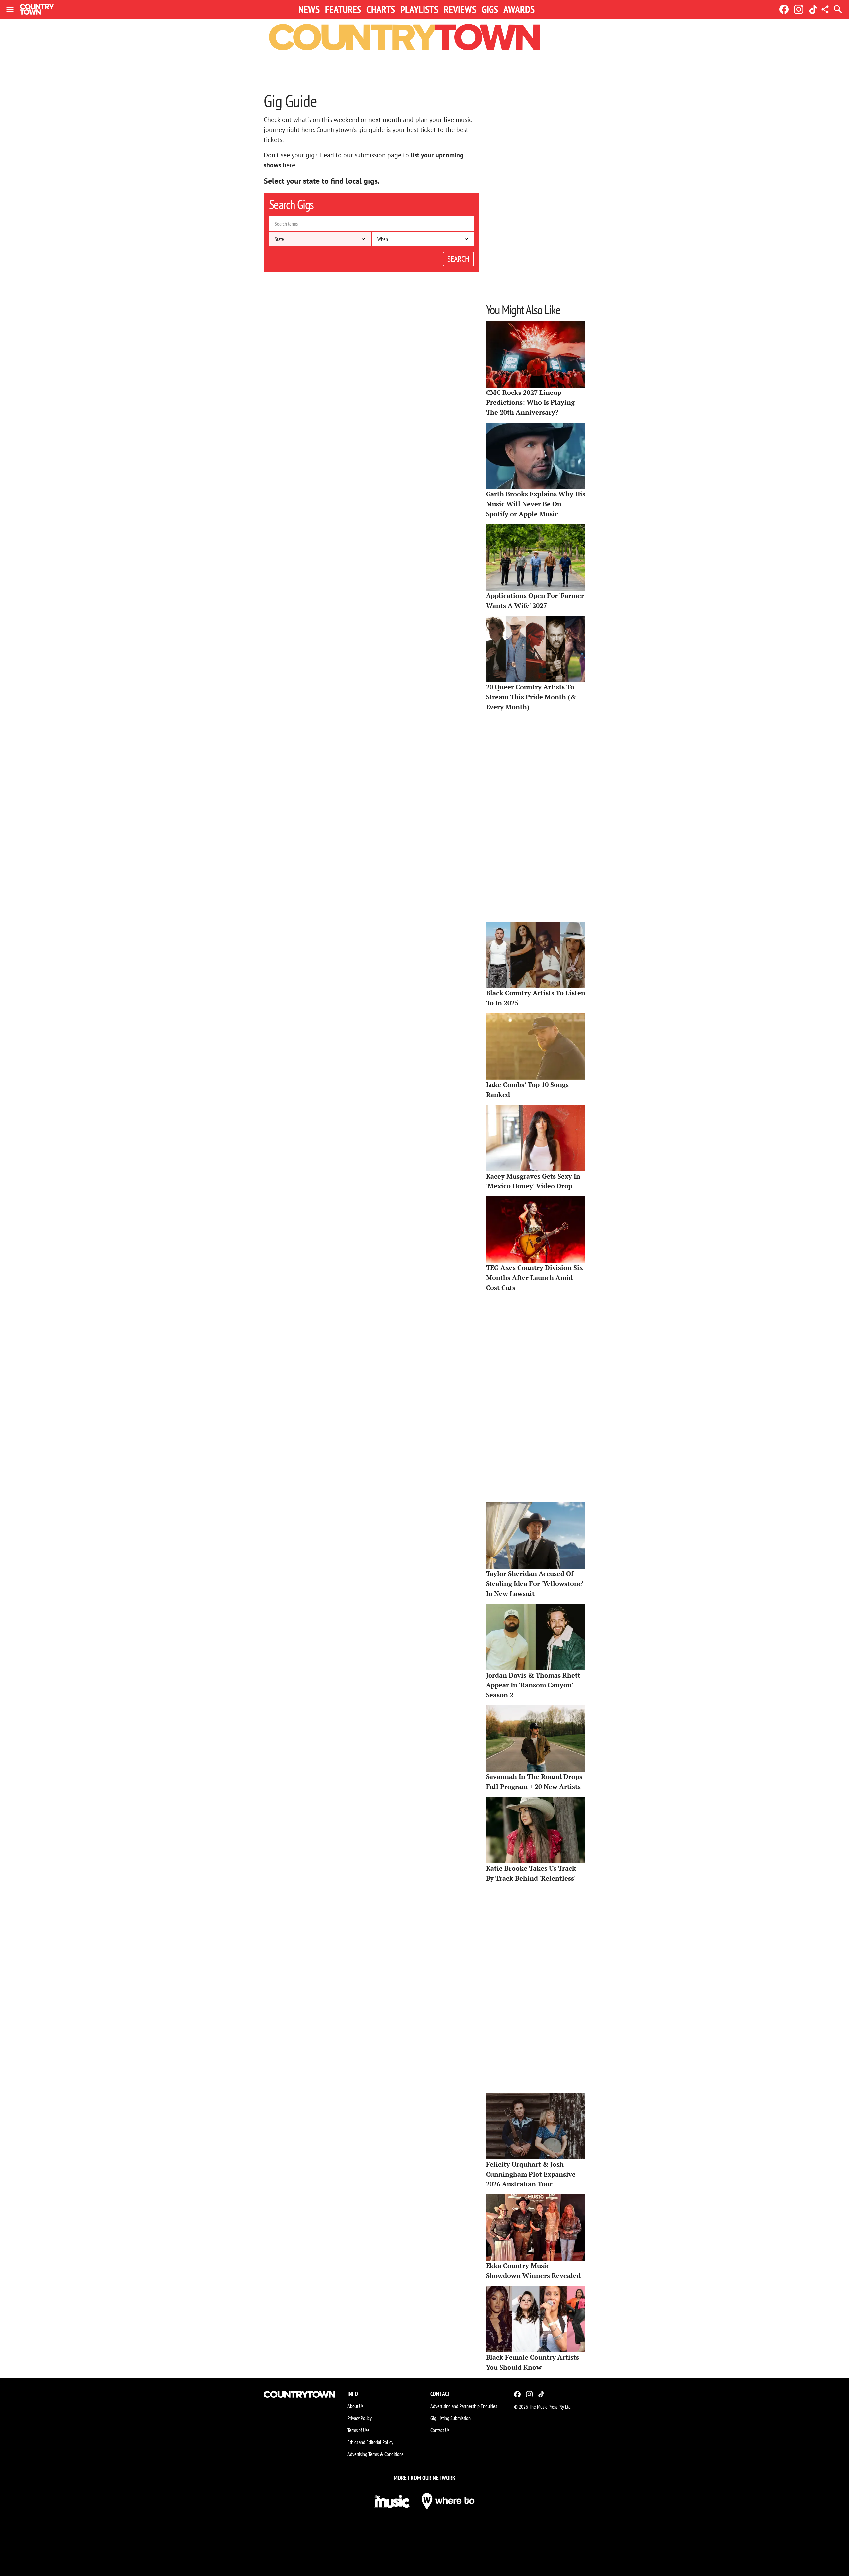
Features (343, 9)
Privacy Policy (359, 2418)
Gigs (490, 9)
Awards (519, 9)
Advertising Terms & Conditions (375, 2454)
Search (458, 259)
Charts (381, 9)
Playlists (419, 9)
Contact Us (440, 2430)
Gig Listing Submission (451, 2418)
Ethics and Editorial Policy (370, 2442)
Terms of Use (359, 2430)
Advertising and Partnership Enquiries (464, 2406)
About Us (355, 2406)
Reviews (460, 9)
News (309, 9)
